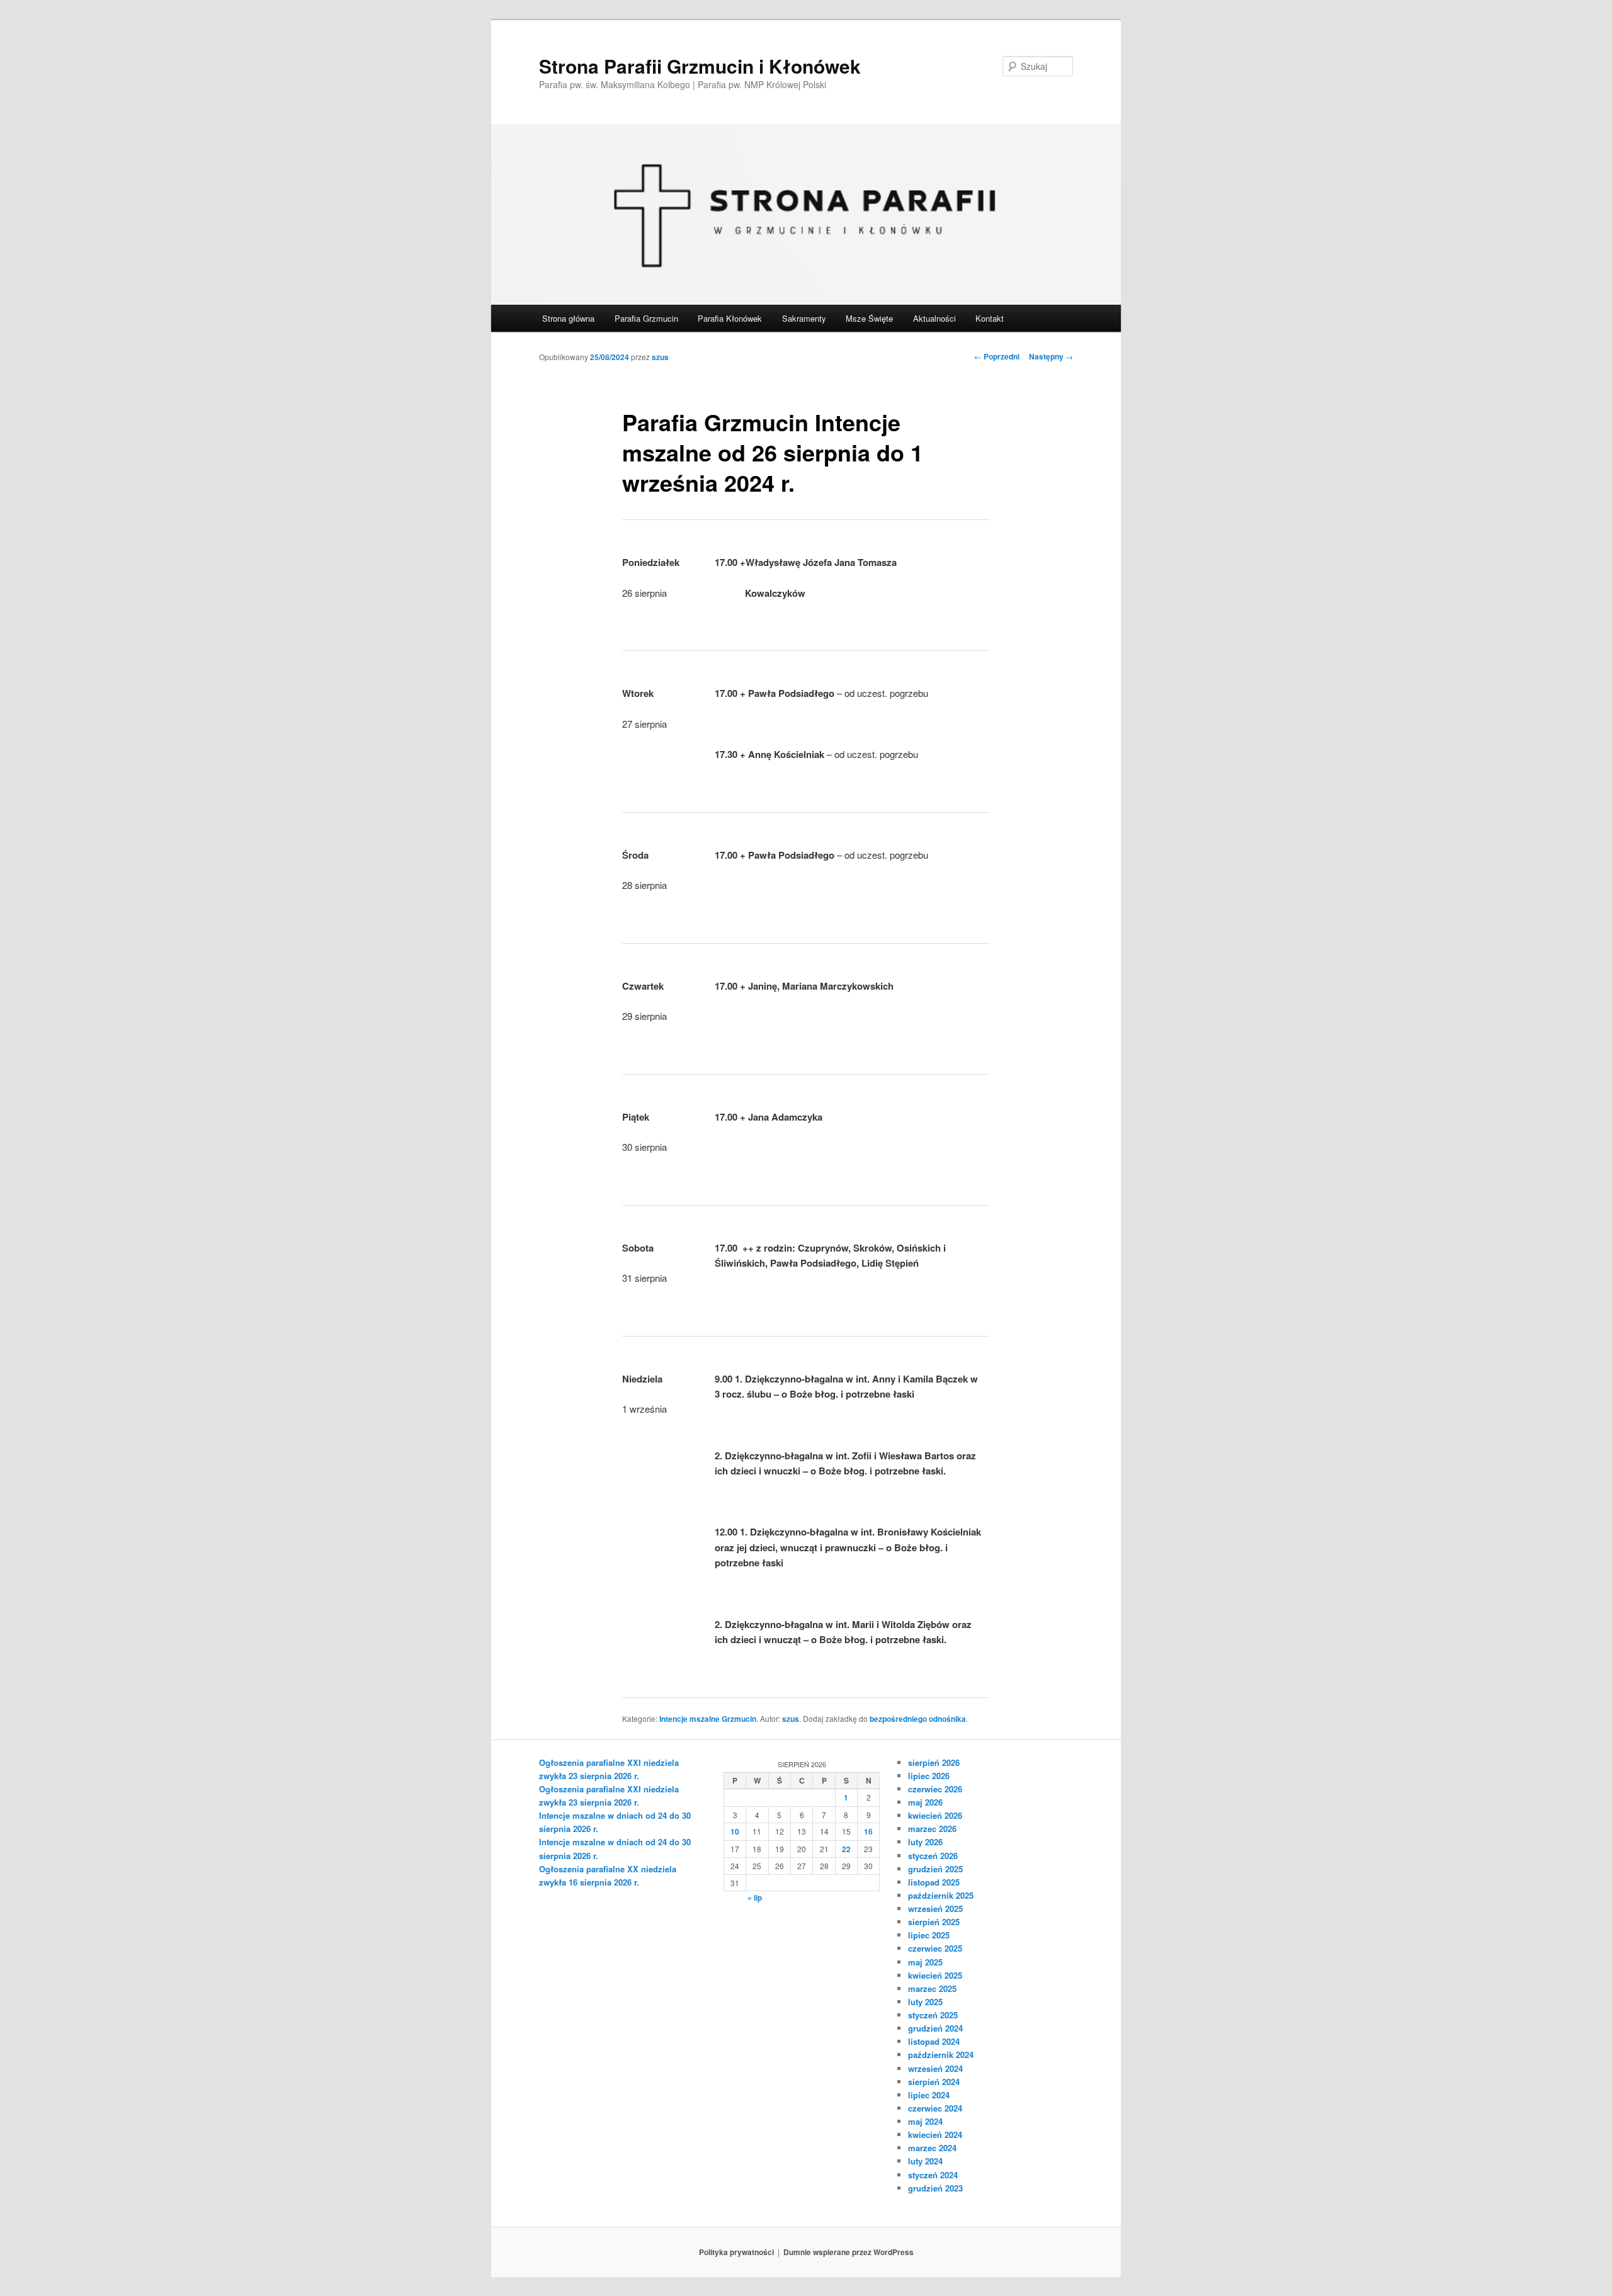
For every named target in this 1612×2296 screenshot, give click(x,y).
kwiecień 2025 (935, 1975)
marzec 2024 (932, 2148)
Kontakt (990, 318)
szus (660, 357)
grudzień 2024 (935, 2028)
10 (735, 1831)
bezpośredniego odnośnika (918, 1719)
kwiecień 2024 (935, 2135)
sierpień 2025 (934, 1922)
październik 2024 (941, 2055)
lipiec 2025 (929, 1935)
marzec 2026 (932, 1829)
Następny (1051, 356)
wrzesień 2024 (935, 2068)
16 (868, 1831)
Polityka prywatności (736, 2252)
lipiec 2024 (929, 2095)
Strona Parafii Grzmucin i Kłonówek (700, 66)
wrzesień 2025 (935, 1909)
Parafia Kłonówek (730, 318)
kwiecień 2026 (935, 1815)
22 (846, 1849)
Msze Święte (869, 318)
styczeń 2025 (933, 2015)
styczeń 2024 (933, 2175)
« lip (755, 1897)
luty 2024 (925, 2161)
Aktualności (934, 318)
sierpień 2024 (934, 2082)
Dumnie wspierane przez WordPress (849, 2252)
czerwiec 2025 (935, 1948)
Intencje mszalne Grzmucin (708, 1719)
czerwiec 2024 (935, 2108)
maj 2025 (925, 1962)
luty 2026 (925, 1842)
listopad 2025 (934, 1882)
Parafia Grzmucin (646, 318)
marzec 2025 (932, 1988)
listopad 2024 (934, 2041)
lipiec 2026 (929, 1776)
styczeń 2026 (933, 1856)
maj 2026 (925, 1802)
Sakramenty (804, 318)
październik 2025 (941, 1895)
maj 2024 (925, 2121)
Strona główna (568, 318)
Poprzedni (997, 356)
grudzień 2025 (935, 1869)
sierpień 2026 (934, 1762)
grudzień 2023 (935, 2188)
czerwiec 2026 (935, 1789)
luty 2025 (925, 2002)
